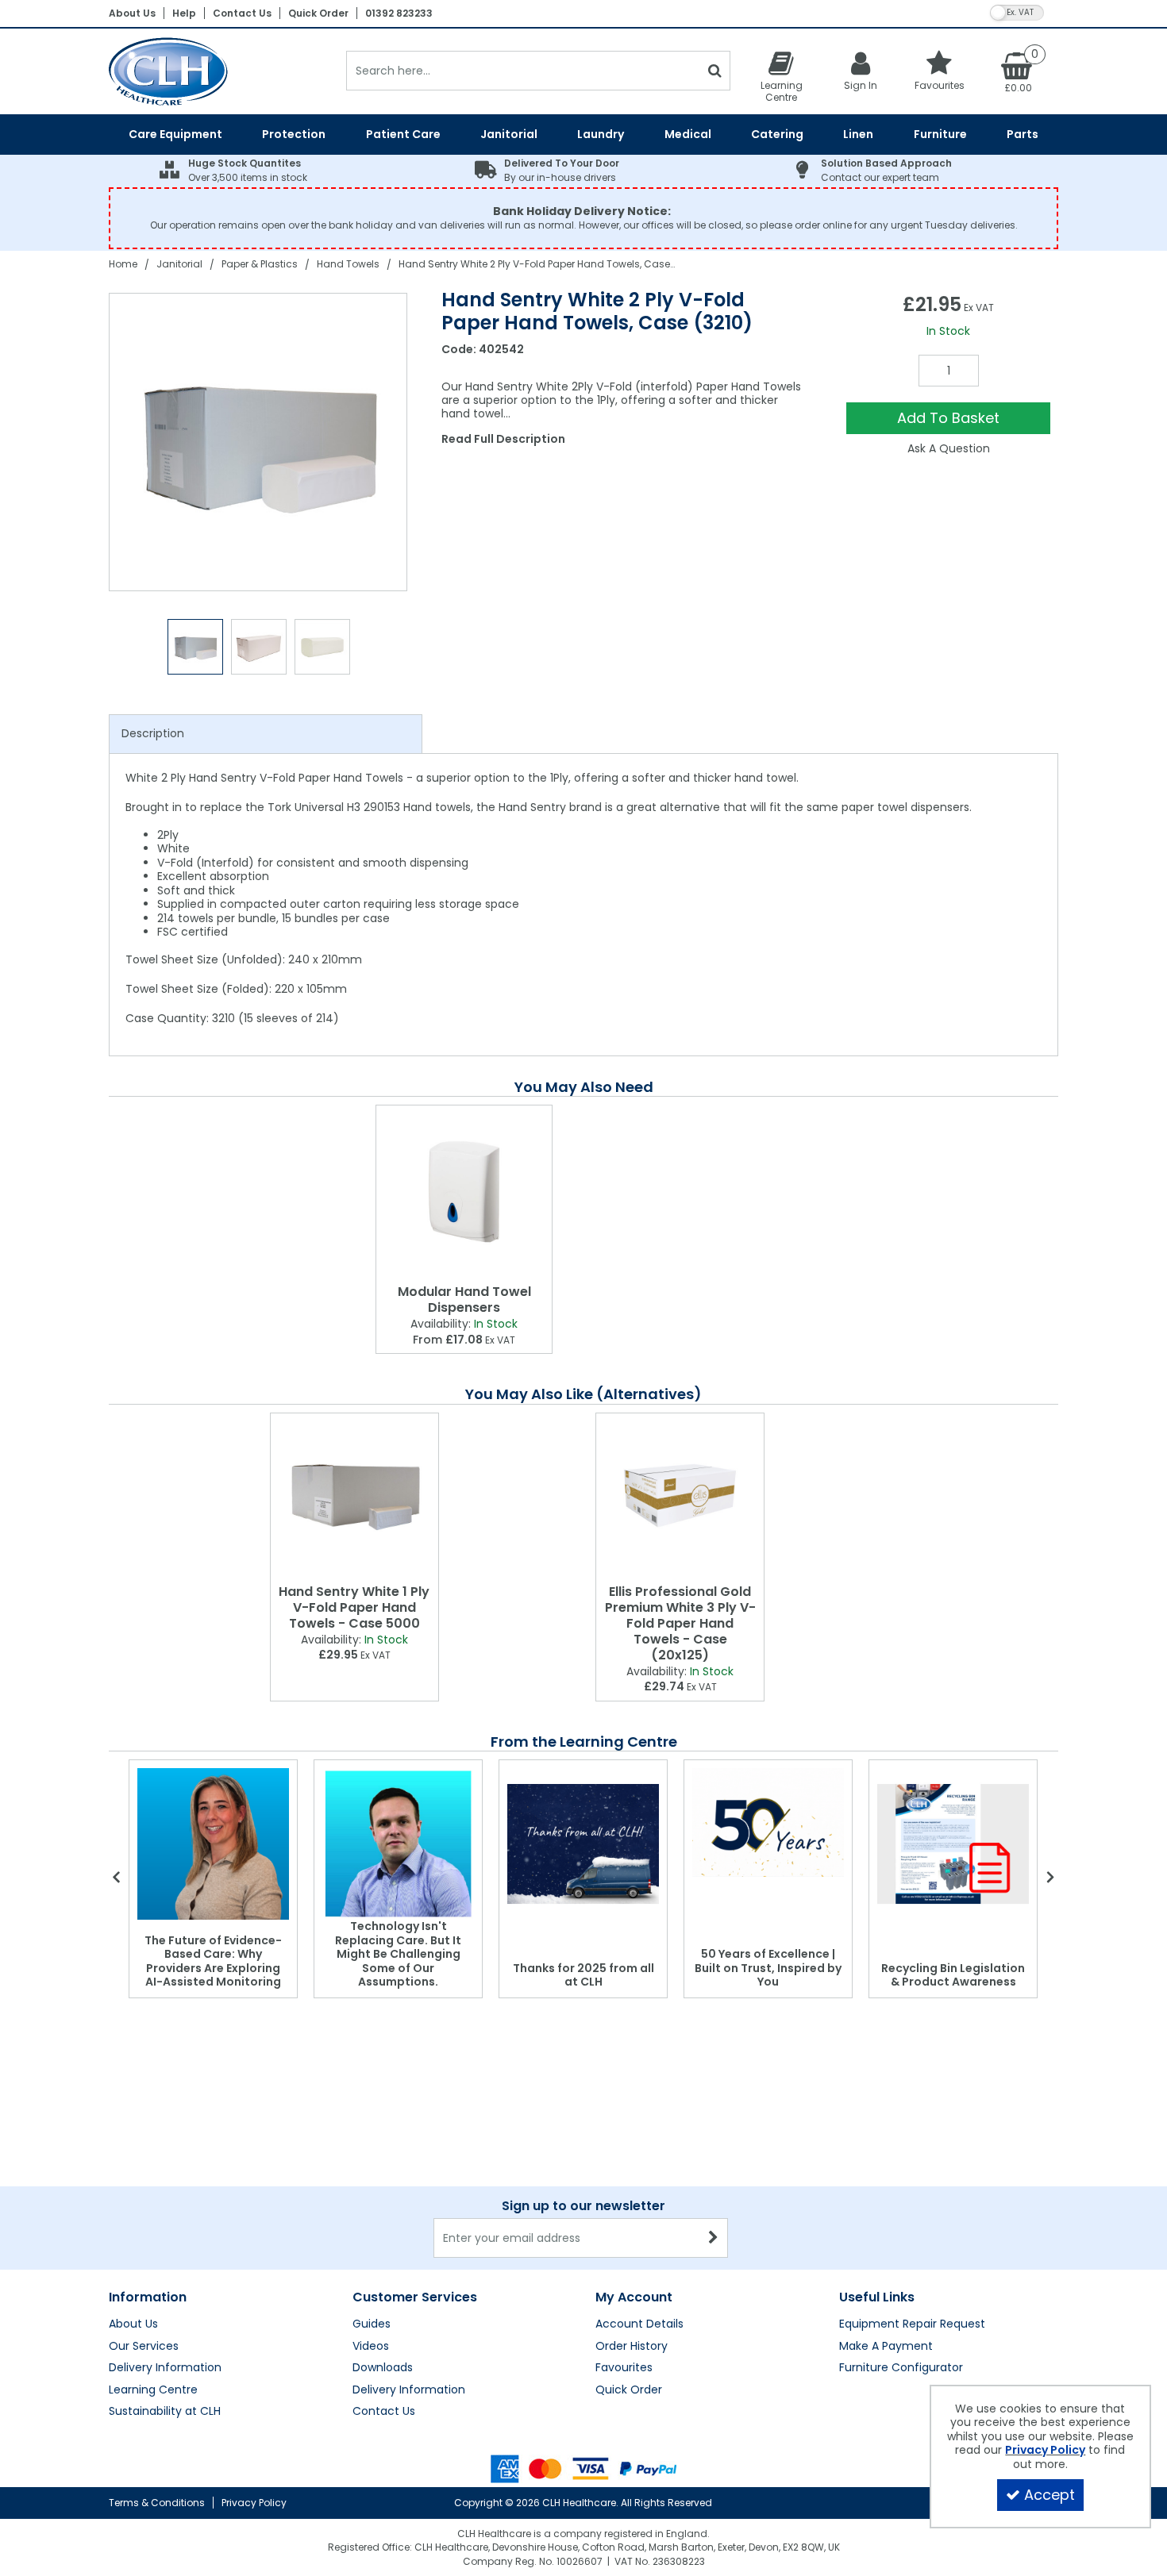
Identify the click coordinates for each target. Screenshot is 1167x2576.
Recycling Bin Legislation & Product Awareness (953, 1975)
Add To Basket (948, 418)
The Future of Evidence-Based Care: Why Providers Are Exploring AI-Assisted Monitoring (213, 1961)
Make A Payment (886, 2347)
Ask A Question (949, 448)
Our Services (144, 2347)
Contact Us (242, 13)
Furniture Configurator (901, 2368)
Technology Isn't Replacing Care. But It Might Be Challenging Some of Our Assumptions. (398, 1954)
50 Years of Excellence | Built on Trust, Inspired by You (768, 1968)
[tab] (266, 734)
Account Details (639, 2324)
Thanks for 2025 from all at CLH (583, 1975)
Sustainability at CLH (165, 2412)
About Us (132, 13)
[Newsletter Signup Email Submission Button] (714, 2238)
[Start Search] (715, 71)
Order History (632, 2347)
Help (184, 13)
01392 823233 (399, 13)
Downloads (383, 2368)
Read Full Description (503, 439)
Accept (1050, 2495)
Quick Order (318, 13)
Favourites (624, 2368)
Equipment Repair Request (912, 2324)
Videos (371, 2347)
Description (153, 733)
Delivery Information (165, 2368)
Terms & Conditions (157, 2503)
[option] (259, 442)
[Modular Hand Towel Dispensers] (464, 1192)
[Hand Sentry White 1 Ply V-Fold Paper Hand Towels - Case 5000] (354, 1496)
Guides (372, 2324)
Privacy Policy (254, 2503)
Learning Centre (153, 2390)
